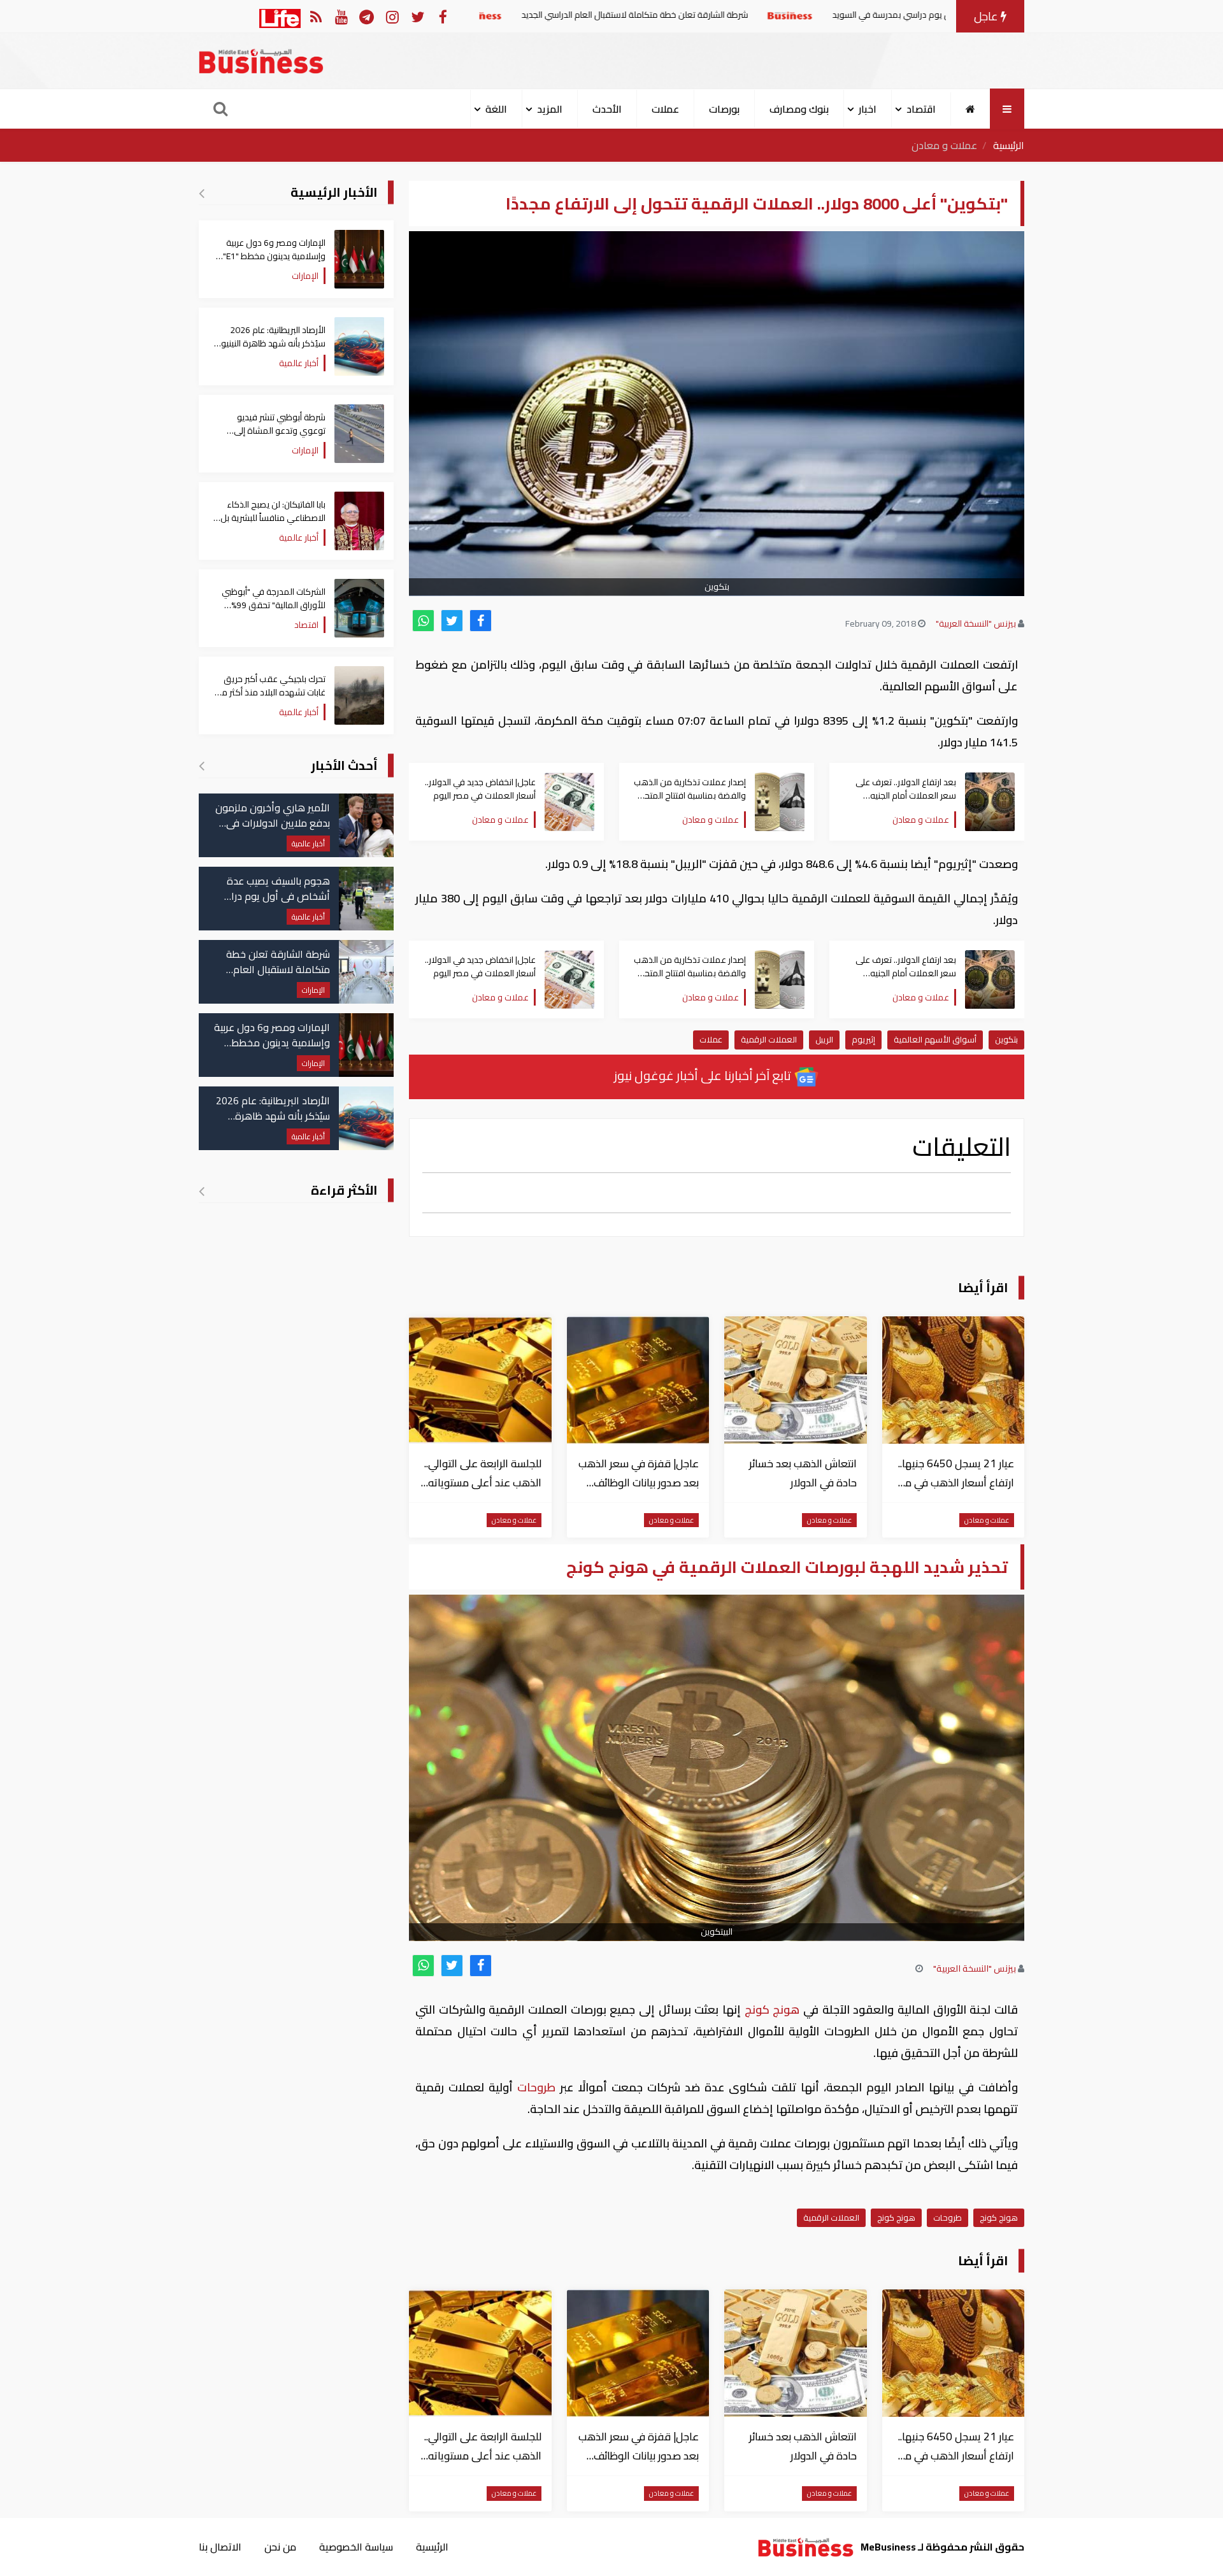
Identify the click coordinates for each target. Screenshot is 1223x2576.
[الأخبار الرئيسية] (202, 193)
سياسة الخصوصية (356, 2547)
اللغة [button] (496, 109)
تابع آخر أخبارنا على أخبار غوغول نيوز (704, 1075)
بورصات (724, 109)
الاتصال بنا (220, 2547)
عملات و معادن (944, 145)
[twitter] (452, 621)
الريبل (824, 1039)
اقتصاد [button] (921, 109)
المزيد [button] (550, 109)
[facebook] (481, 621)
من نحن (280, 2547)
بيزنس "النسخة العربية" (976, 623)
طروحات (536, 2087)
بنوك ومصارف (799, 109)
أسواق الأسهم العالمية (935, 1039)
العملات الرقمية (769, 1039)
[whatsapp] (423, 621)
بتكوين (1006, 1039)
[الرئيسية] (970, 109)
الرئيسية (1009, 145)
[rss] (316, 16)
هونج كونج (772, 2010)
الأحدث (607, 109)
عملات (665, 109)
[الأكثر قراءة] (202, 1191)
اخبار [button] (868, 109)
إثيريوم (863, 1039)
